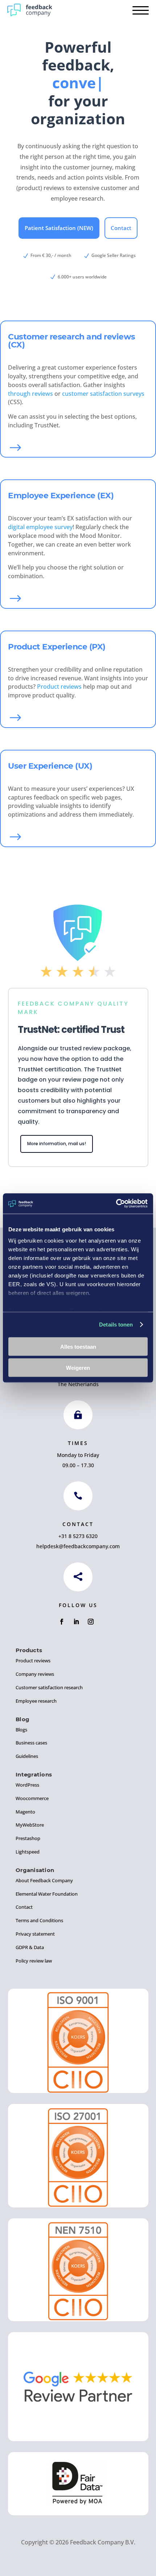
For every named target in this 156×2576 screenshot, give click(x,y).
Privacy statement (35, 1934)
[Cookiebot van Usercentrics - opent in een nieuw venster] (116, 1204)
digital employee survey (40, 527)
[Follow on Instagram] (91, 1622)
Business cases (31, 1743)
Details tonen (116, 1325)
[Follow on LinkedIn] (76, 1622)
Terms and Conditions (39, 1920)
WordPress (27, 1785)
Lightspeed (28, 1852)
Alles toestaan (78, 1346)
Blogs (21, 1730)
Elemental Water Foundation (47, 1894)
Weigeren (78, 1368)
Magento (25, 1812)
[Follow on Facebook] (62, 1622)
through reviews (30, 394)
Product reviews (59, 687)
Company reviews (35, 1674)
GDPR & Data (30, 1947)
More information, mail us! (57, 1144)
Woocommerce (32, 1798)
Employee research (36, 1701)
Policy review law (34, 1961)
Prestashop (28, 1838)
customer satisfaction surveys (103, 394)
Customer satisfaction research (49, 1687)
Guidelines (27, 1756)
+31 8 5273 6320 (78, 1536)
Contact (121, 228)
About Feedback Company (44, 1880)
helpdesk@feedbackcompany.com (78, 1546)
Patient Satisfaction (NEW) (59, 228)
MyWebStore (30, 1825)
